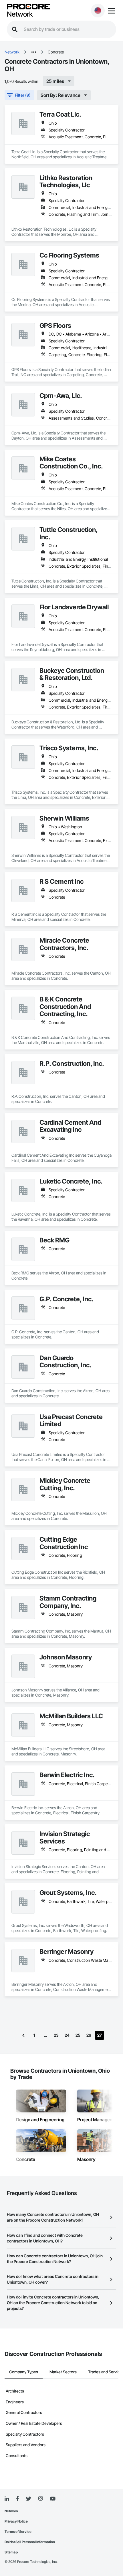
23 (56, 2035)
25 (78, 2035)
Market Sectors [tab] (63, 2372)
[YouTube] (53, 2499)
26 (89, 2035)
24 (67, 2035)
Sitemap (11, 2552)
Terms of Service (18, 2532)
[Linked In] (7, 2499)
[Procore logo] (28, 7)
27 (100, 2035)
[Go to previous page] (23, 2035)
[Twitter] (29, 2499)
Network (20, 14)
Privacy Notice (16, 2521)
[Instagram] (40, 2499)
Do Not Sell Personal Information (30, 2542)
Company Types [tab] (24, 2372)
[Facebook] (18, 2499)
